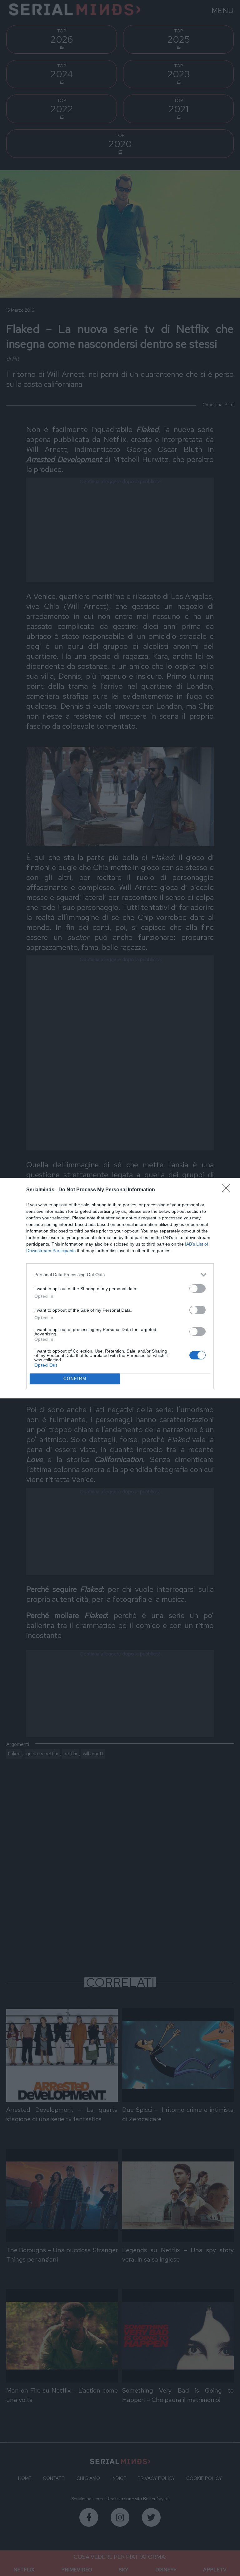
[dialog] (120, 1288)
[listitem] (120, 1275)
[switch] (197, 1288)
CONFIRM (75, 1379)
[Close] (228, 1190)
